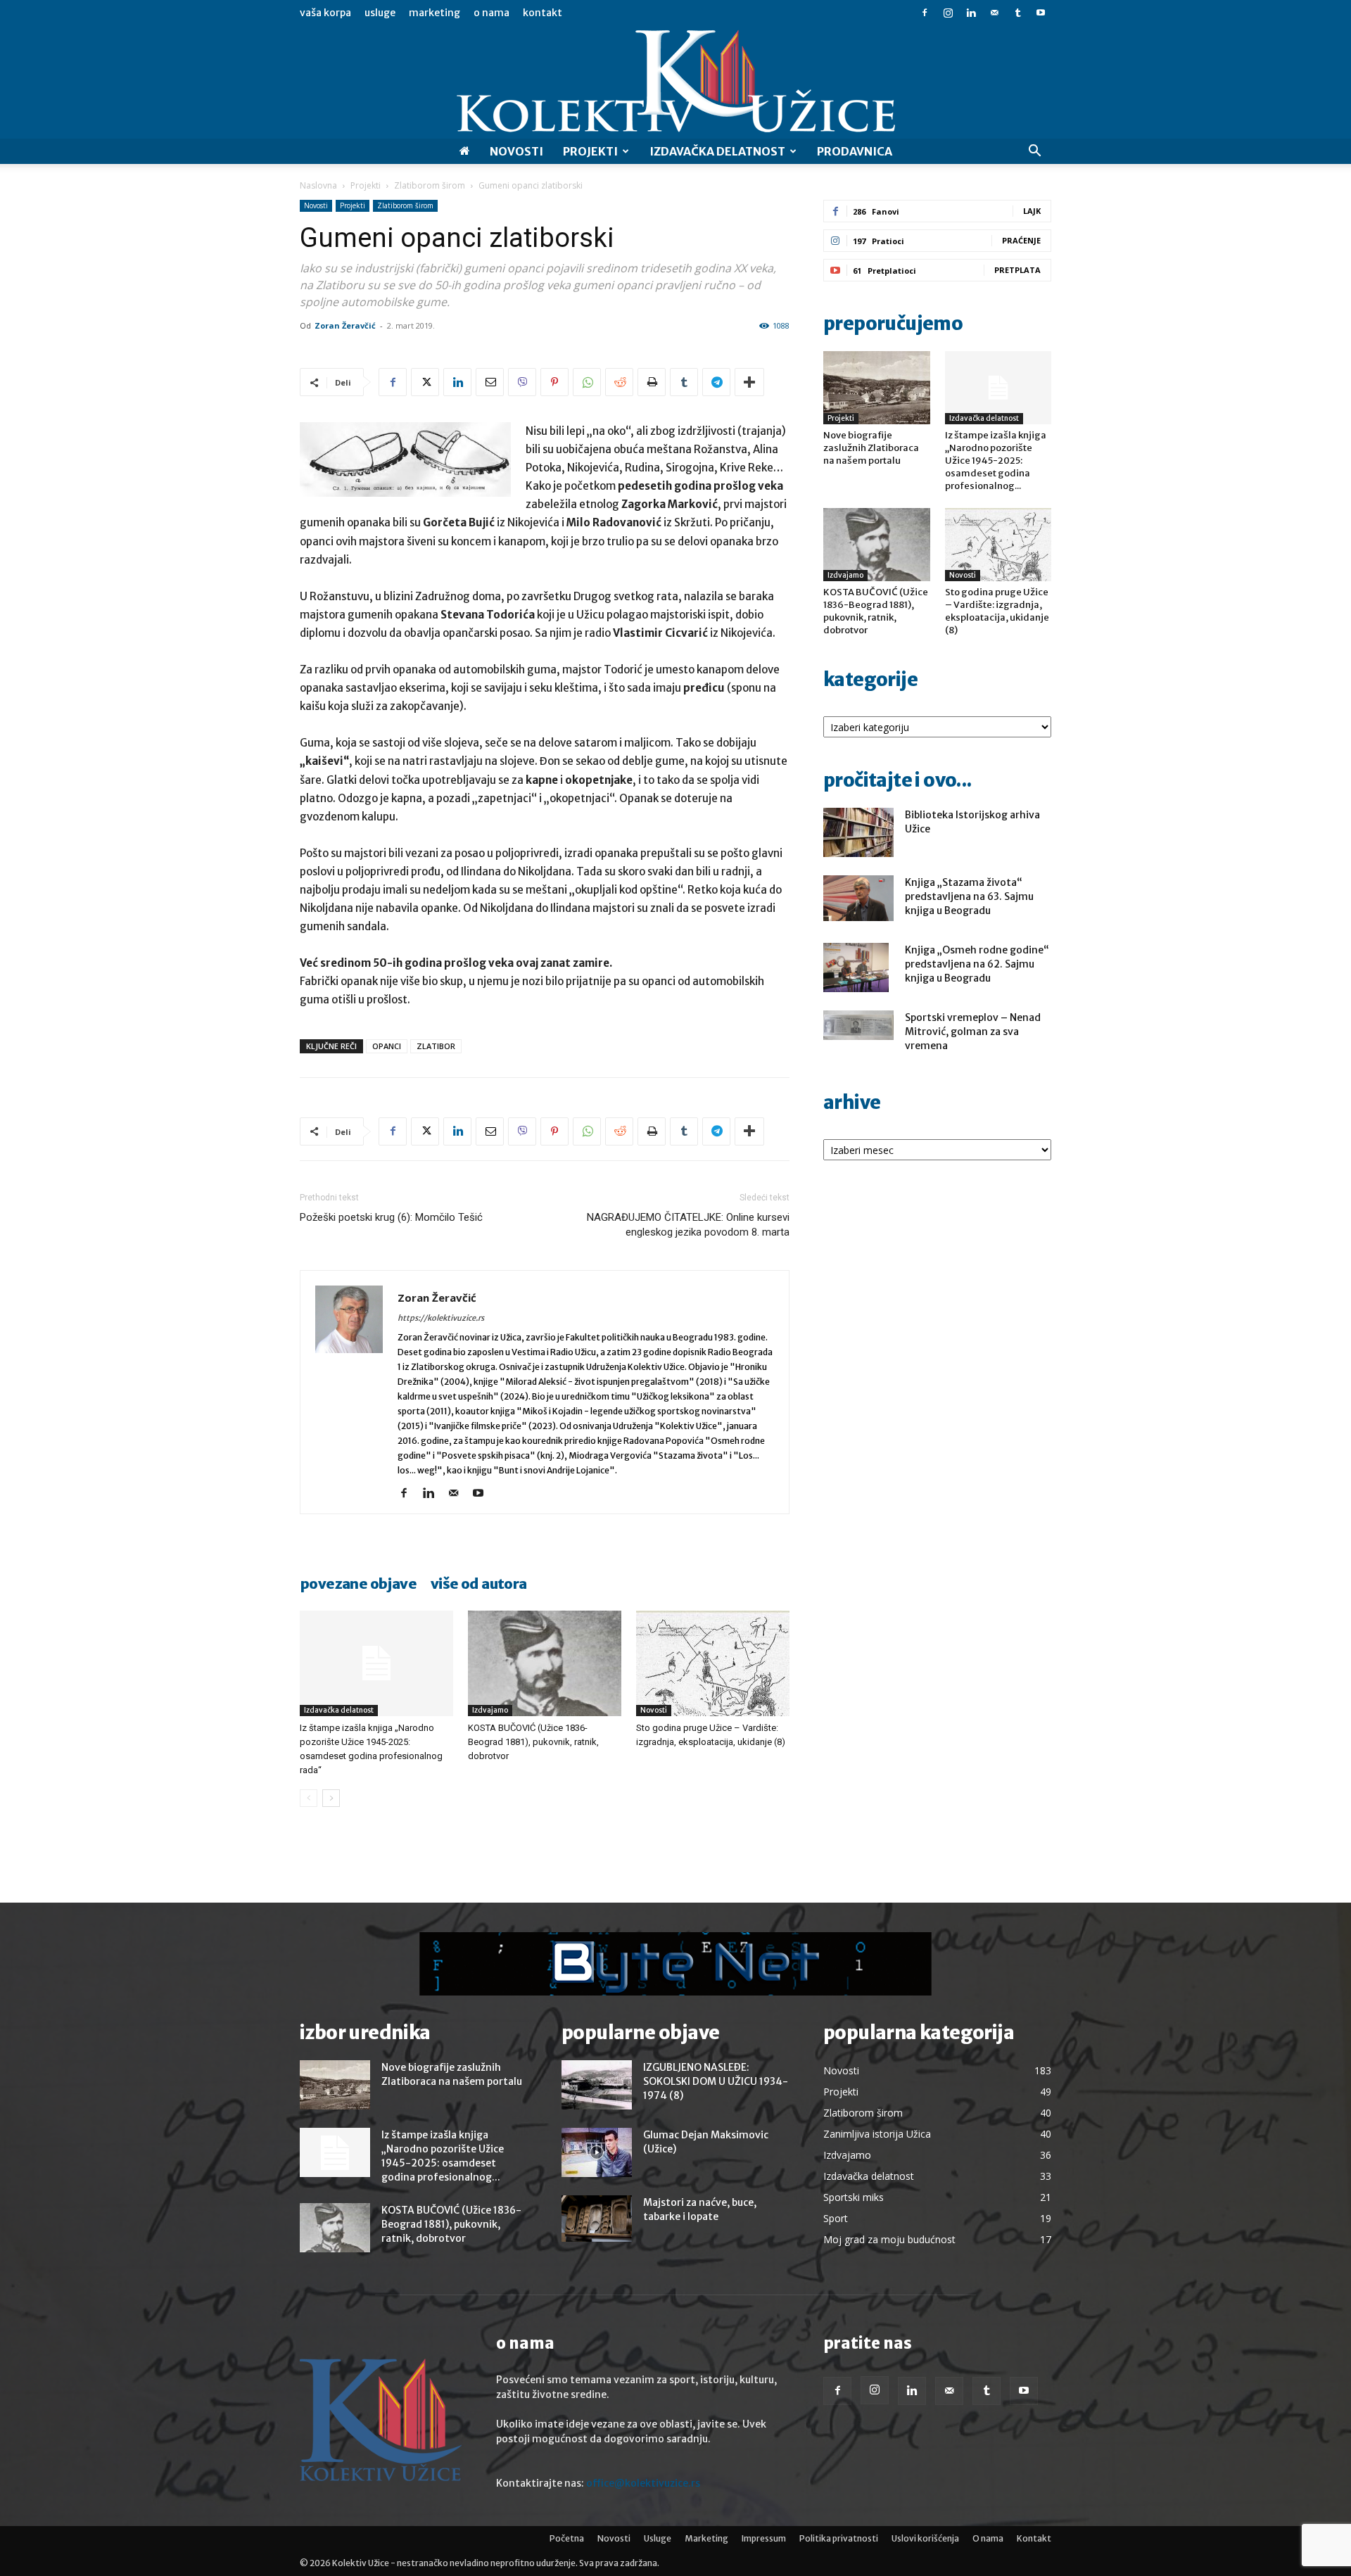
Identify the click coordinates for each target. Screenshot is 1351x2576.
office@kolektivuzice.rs (643, 2483)
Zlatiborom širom (430, 185)
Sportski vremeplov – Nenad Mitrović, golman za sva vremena (973, 1032)
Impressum (764, 2538)
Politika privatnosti (839, 2538)
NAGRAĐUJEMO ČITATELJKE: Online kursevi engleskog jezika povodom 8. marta (688, 1225)
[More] (749, 382)
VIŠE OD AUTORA (479, 1584)
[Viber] (522, 382)
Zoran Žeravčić (345, 325)
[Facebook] (925, 13)
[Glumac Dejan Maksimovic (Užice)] (597, 2152)
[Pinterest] (554, 382)
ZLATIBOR (436, 1046)
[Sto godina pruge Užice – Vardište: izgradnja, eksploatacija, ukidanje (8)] (713, 1663)
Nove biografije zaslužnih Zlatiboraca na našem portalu (871, 448)
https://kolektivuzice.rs (441, 1318)
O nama (491, 13)
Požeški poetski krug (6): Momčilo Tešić (391, 1217)
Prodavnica (855, 151)
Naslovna (318, 185)
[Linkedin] (971, 13)
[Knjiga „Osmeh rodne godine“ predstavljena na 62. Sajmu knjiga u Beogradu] (856, 967)
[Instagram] (948, 13)
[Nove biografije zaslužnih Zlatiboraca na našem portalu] (877, 388)
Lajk (1032, 211)
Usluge (380, 13)
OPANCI (387, 1046)
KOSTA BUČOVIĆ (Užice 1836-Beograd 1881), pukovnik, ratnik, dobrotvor (533, 1742)
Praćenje (1021, 240)
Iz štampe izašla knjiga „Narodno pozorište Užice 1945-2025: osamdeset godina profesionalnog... (996, 461)
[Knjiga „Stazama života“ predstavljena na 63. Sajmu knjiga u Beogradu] (858, 898)
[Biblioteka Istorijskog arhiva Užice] (858, 832)
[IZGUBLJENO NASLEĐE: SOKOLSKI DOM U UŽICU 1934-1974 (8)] (597, 2085)
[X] (425, 382)
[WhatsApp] (587, 382)
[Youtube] (1041, 13)
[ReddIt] (619, 382)
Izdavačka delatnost (339, 1710)
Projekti (590, 151)
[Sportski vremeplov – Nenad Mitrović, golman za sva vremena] (858, 1025)
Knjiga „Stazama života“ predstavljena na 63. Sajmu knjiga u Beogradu (969, 896)
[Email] (490, 382)
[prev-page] (309, 1798)
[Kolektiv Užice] (675, 82)
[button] (1034, 152)
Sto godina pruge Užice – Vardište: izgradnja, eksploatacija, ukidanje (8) (997, 611)
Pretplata (1017, 270)
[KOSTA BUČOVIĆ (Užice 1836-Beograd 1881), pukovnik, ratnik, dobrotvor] (545, 1663)
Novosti (516, 151)
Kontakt (543, 13)
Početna (567, 2538)
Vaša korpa (325, 13)
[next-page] (331, 1798)
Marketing (435, 13)
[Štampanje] (652, 382)
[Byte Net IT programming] (675, 1964)
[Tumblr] (1017, 13)
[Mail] (994, 13)
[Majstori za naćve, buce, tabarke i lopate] (597, 2219)
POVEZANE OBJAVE (358, 1584)
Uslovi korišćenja (925, 2538)
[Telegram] (716, 382)
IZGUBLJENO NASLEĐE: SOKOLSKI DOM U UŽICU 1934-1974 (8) (716, 2081)
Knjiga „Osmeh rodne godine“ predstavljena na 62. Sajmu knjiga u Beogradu (977, 964)
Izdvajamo (490, 1710)
